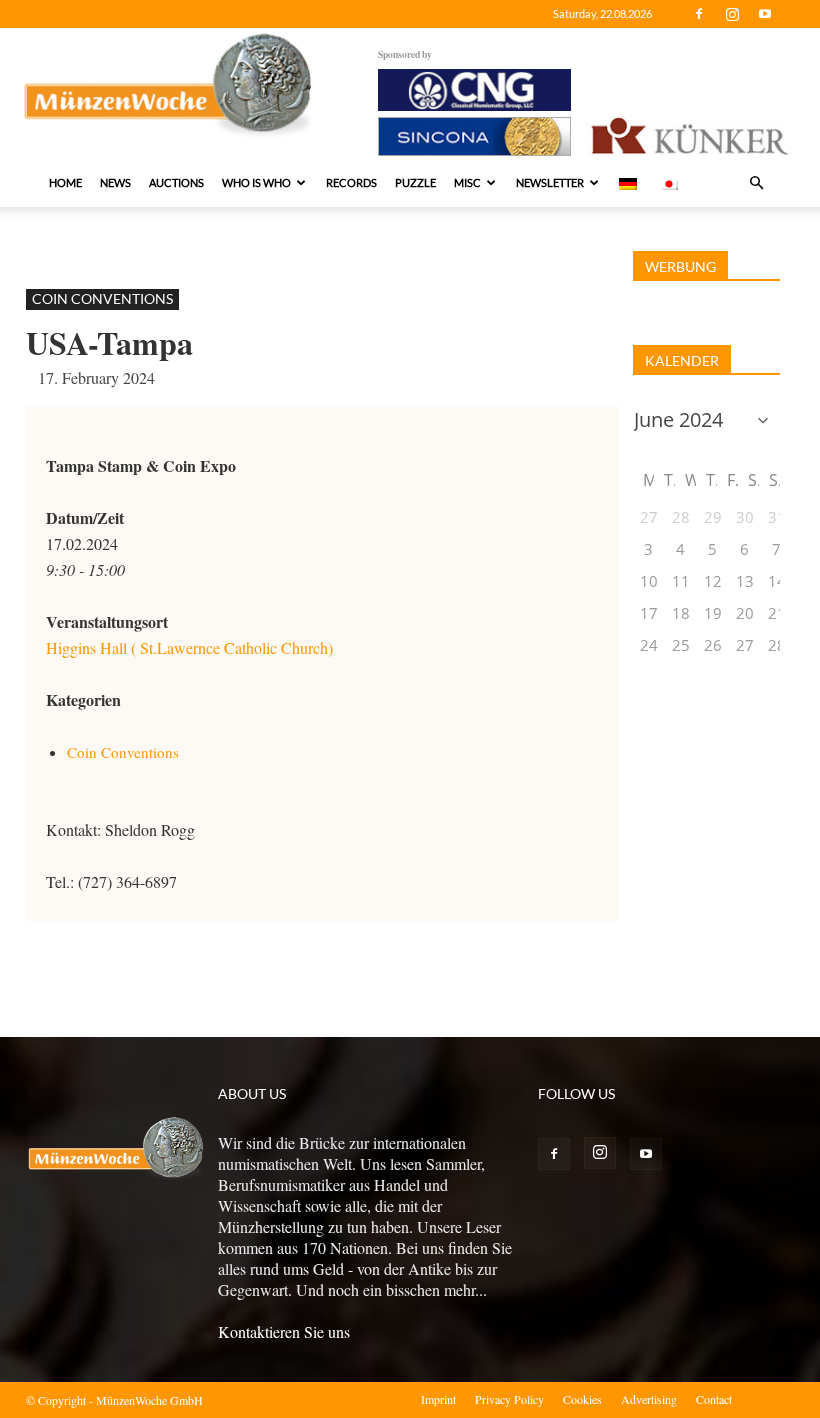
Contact (714, 1399)
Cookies (582, 1399)
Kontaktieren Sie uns (284, 1331)
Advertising (649, 1399)
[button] (756, 183)
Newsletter (550, 182)
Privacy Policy (509, 1399)
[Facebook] (699, 14)
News (115, 182)
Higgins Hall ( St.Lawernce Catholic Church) (189, 647)
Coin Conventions (102, 298)
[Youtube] (765, 14)
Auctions (176, 182)
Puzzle (415, 182)
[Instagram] (732, 14)
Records (351, 182)
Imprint (438, 1399)
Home (65, 182)
